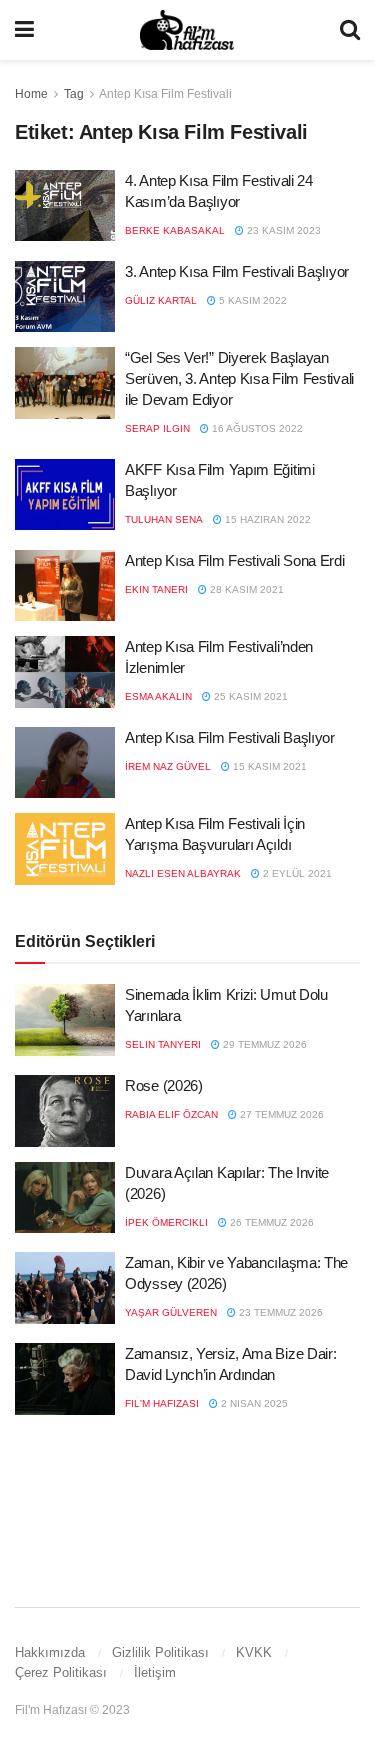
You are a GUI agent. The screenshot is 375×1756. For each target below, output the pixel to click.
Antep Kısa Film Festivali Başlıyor (230, 737)
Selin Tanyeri (163, 1044)
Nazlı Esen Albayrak (183, 873)
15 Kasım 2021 (268, 766)
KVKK (254, 1652)
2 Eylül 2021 (296, 873)
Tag (74, 94)
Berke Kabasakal (175, 230)
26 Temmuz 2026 (270, 1222)
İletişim (155, 1672)
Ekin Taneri (156, 589)
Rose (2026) (164, 1085)
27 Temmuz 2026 (280, 1114)
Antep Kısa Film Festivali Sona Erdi (235, 560)
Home (31, 94)
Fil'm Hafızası (162, 1403)
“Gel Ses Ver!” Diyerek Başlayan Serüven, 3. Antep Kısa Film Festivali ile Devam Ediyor (239, 378)
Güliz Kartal (161, 300)
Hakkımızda (50, 1652)
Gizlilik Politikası (160, 1652)
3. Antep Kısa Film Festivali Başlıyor (237, 271)
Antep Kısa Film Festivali (165, 94)
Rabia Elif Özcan (171, 1114)
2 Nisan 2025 (253, 1403)
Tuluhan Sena (164, 519)
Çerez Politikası (61, 1672)
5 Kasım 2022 (251, 300)
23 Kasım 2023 (282, 230)
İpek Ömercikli (166, 1222)
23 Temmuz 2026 (279, 1312)
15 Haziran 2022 (266, 519)
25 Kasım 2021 (249, 696)
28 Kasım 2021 (245, 589)
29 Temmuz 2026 (263, 1044)
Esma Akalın (158, 696)
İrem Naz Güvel (168, 766)
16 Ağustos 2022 (256, 428)
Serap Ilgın (157, 428)
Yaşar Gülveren (171, 1312)
